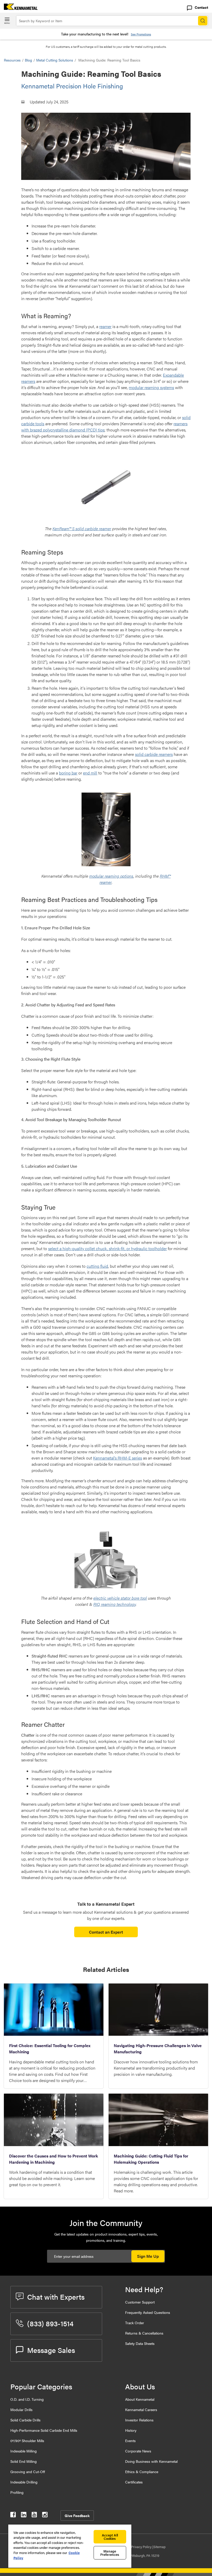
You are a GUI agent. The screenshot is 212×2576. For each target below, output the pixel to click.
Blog (28, 60)
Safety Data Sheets (140, 2343)
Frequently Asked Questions (148, 2312)
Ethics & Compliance (142, 2472)
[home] (19, 8)
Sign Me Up (148, 2256)
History (131, 2430)
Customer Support (140, 2302)
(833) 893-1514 (50, 2323)
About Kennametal (140, 2399)
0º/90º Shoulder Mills (27, 2441)
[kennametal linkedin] (24, 2516)
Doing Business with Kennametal (151, 2461)
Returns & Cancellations (144, 2333)
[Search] (203, 21)
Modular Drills (21, 2410)
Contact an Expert (106, 1932)
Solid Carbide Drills (25, 2420)
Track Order (135, 2323)
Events (130, 2441)
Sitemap (159, 2547)
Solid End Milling (24, 2461)
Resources (12, 60)
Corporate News (138, 2451)
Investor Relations (139, 2420)
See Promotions (141, 34)
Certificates (134, 2482)
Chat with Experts (56, 2297)
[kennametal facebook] (13, 2516)
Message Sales (51, 2350)
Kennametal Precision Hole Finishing (72, 86)
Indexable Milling (24, 2451)
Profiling (17, 2492)
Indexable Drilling (24, 2482)
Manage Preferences (110, 2553)
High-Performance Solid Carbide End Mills (44, 2430)
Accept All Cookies (110, 2537)
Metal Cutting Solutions (55, 60)
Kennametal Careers (141, 2410)
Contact (201, 7)
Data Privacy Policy (138, 2547)
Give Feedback (77, 2516)
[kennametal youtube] (34, 2516)
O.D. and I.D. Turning (27, 2399)
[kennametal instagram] (45, 2516)
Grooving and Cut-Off (28, 2472)
